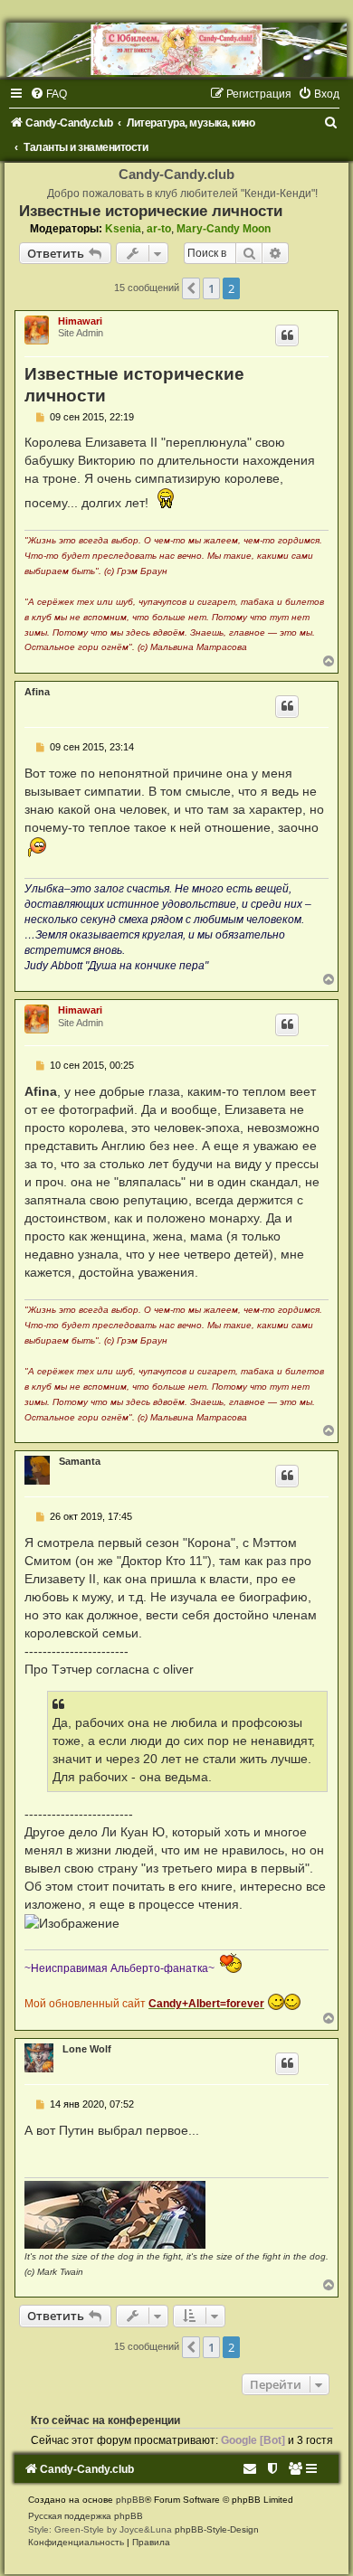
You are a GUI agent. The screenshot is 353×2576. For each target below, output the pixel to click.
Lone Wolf (87, 2049)
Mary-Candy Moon (224, 229)
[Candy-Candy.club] (176, 50)
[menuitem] (48, 94)
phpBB (130, 2500)
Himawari (80, 321)
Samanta (80, 1461)
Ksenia (123, 229)
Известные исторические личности (151, 211)
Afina (37, 692)
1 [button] (211, 288)
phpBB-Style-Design (217, 2529)
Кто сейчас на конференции (105, 2420)
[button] (191, 288)
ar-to (159, 229)
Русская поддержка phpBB (86, 2516)
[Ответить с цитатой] (287, 335)
